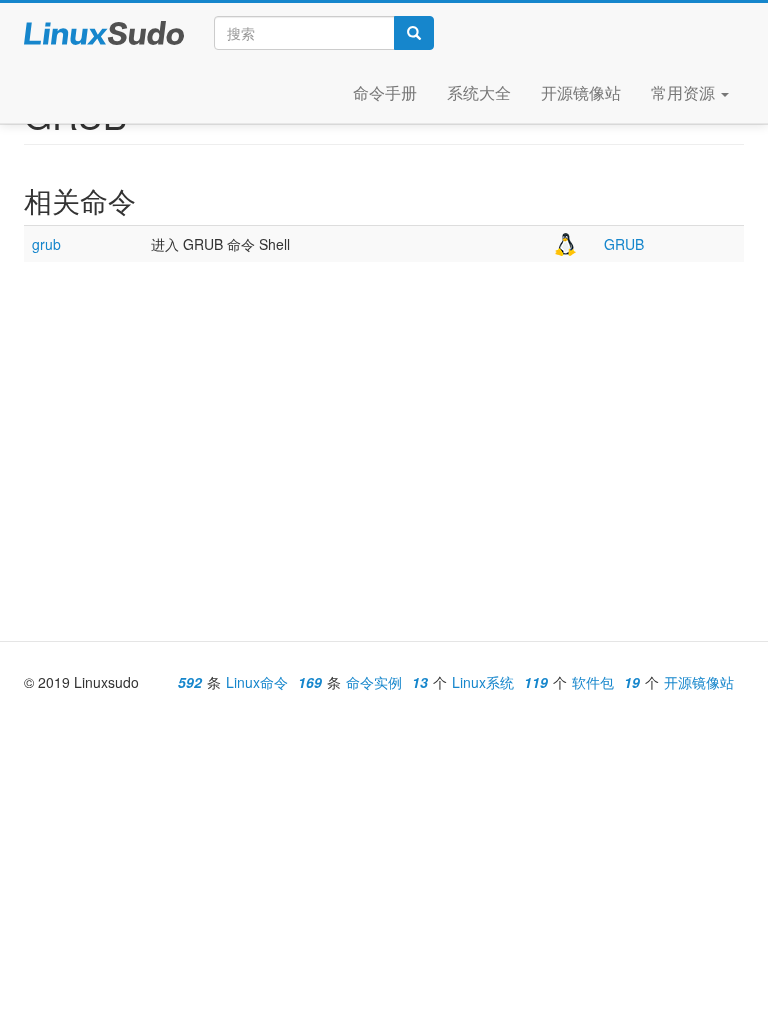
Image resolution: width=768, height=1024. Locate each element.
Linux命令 (257, 682)
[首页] (114, 33)
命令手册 (385, 92)
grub (46, 244)
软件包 (593, 682)
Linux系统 (483, 682)
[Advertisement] (384, 422)
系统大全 (479, 92)
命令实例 (374, 682)
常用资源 (685, 92)
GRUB (624, 244)
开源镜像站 (581, 92)
